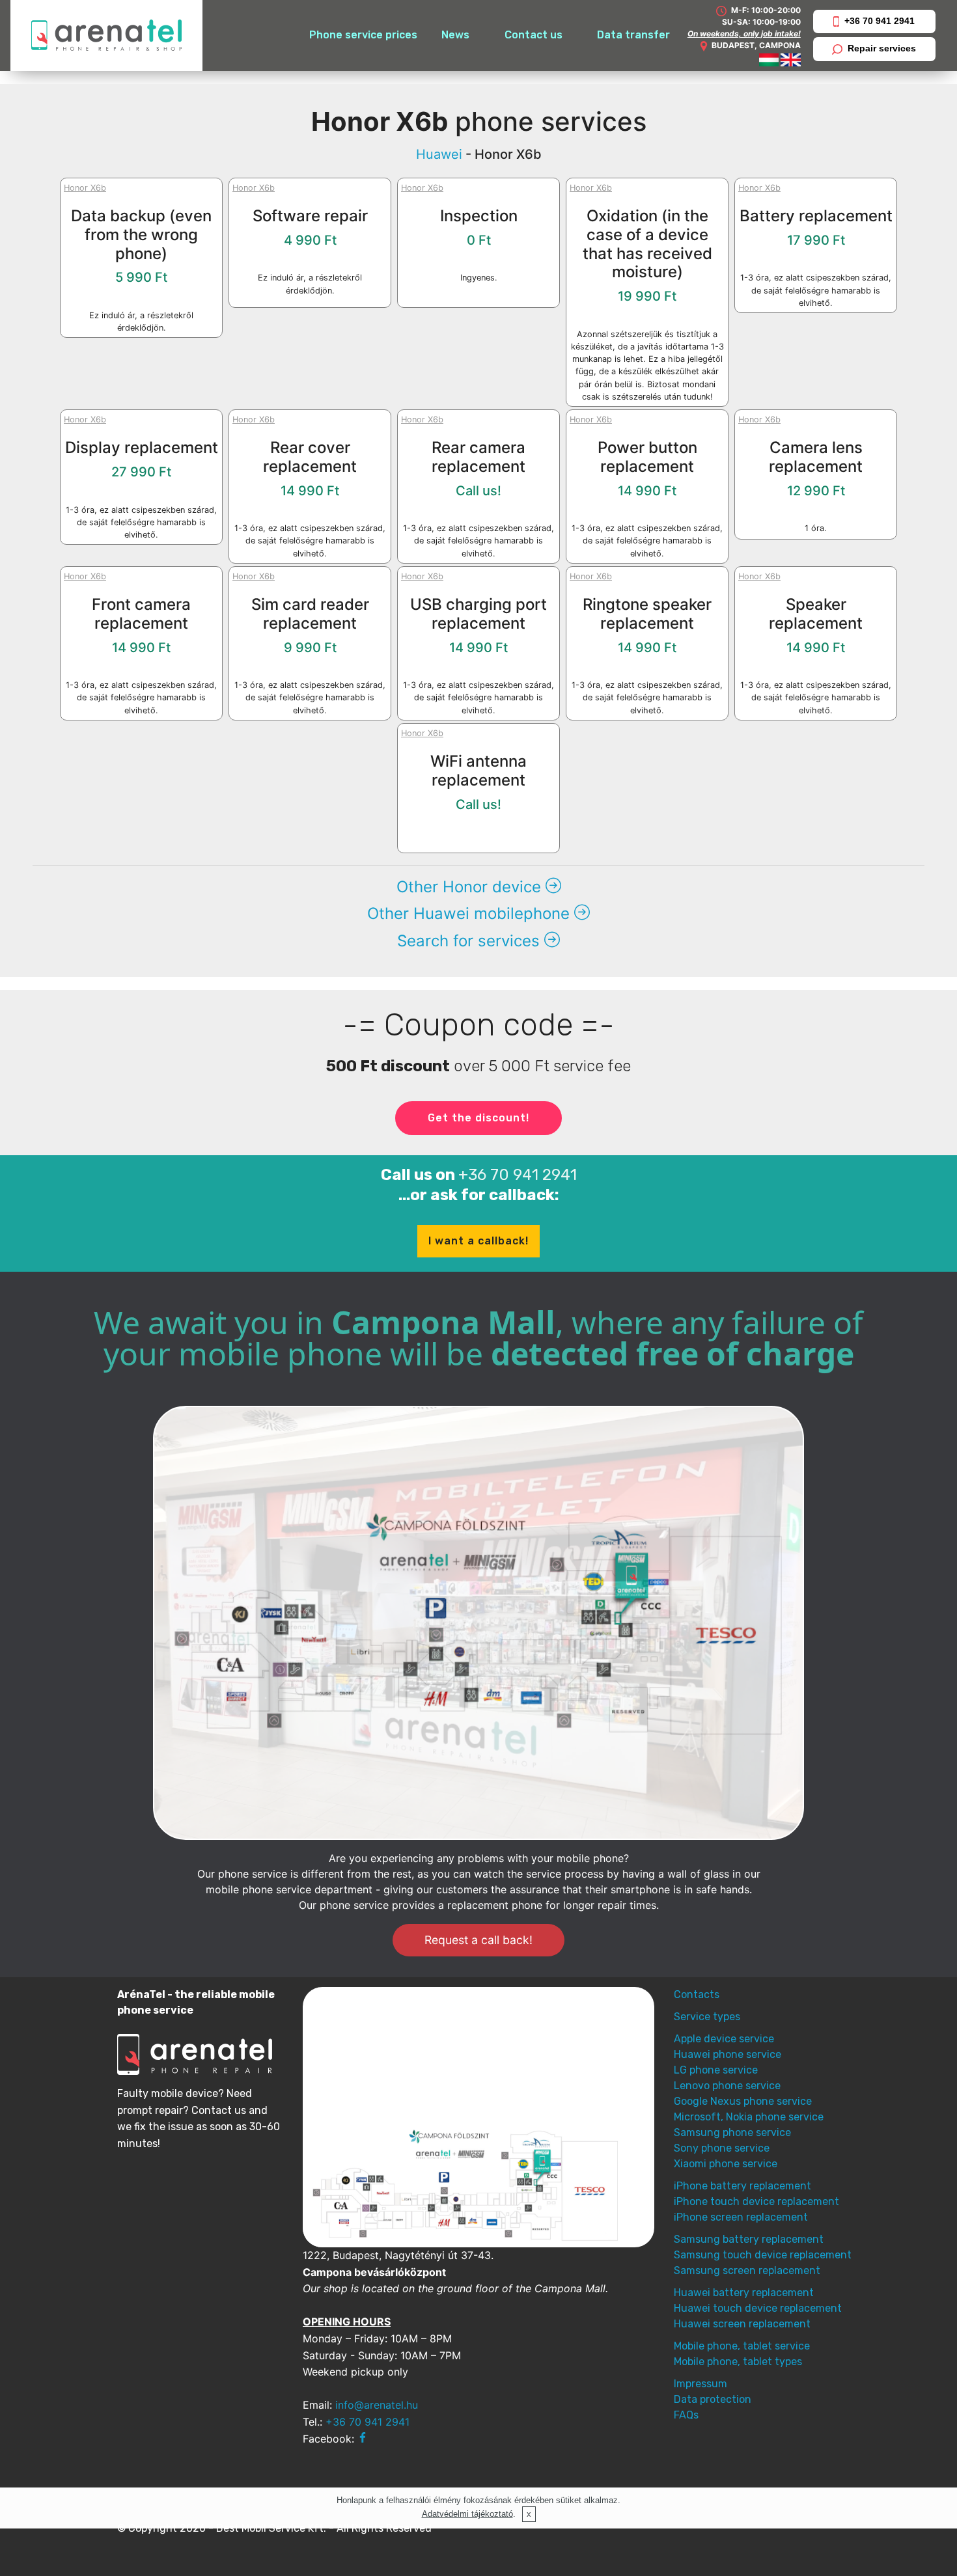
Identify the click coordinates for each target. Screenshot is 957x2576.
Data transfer (633, 35)
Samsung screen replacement (747, 2270)
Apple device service (724, 2039)
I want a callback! (478, 1241)
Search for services (471, 941)
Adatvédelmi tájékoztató (467, 2514)
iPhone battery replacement (742, 2186)
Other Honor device (471, 887)
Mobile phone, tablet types (738, 2362)
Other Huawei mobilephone (471, 913)
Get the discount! (478, 1118)
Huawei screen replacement (742, 2324)
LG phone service (716, 2070)
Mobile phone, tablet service (742, 2346)
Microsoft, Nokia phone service (749, 2117)
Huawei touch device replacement (758, 2308)
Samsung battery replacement (749, 2239)
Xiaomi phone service (726, 2164)
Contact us (534, 35)
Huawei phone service (728, 2054)
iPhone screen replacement (741, 2217)
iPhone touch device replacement (756, 2201)
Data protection (713, 2399)
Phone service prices (363, 35)
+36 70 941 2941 (880, 21)
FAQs (686, 2415)
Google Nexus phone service (743, 2101)
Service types (707, 2017)
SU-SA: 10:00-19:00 (761, 22)
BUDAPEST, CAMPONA (756, 45)
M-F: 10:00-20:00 (765, 10)
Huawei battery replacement (744, 2293)
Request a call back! (478, 1940)
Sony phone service (722, 2148)
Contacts (697, 1994)
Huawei (439, 154)
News (455, 35)
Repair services (882, 48)
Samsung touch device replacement (763, 2255)
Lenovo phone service (727, 2086)
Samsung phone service (732, 2132)
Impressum (700, 2384)
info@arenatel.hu (377, 2405)
